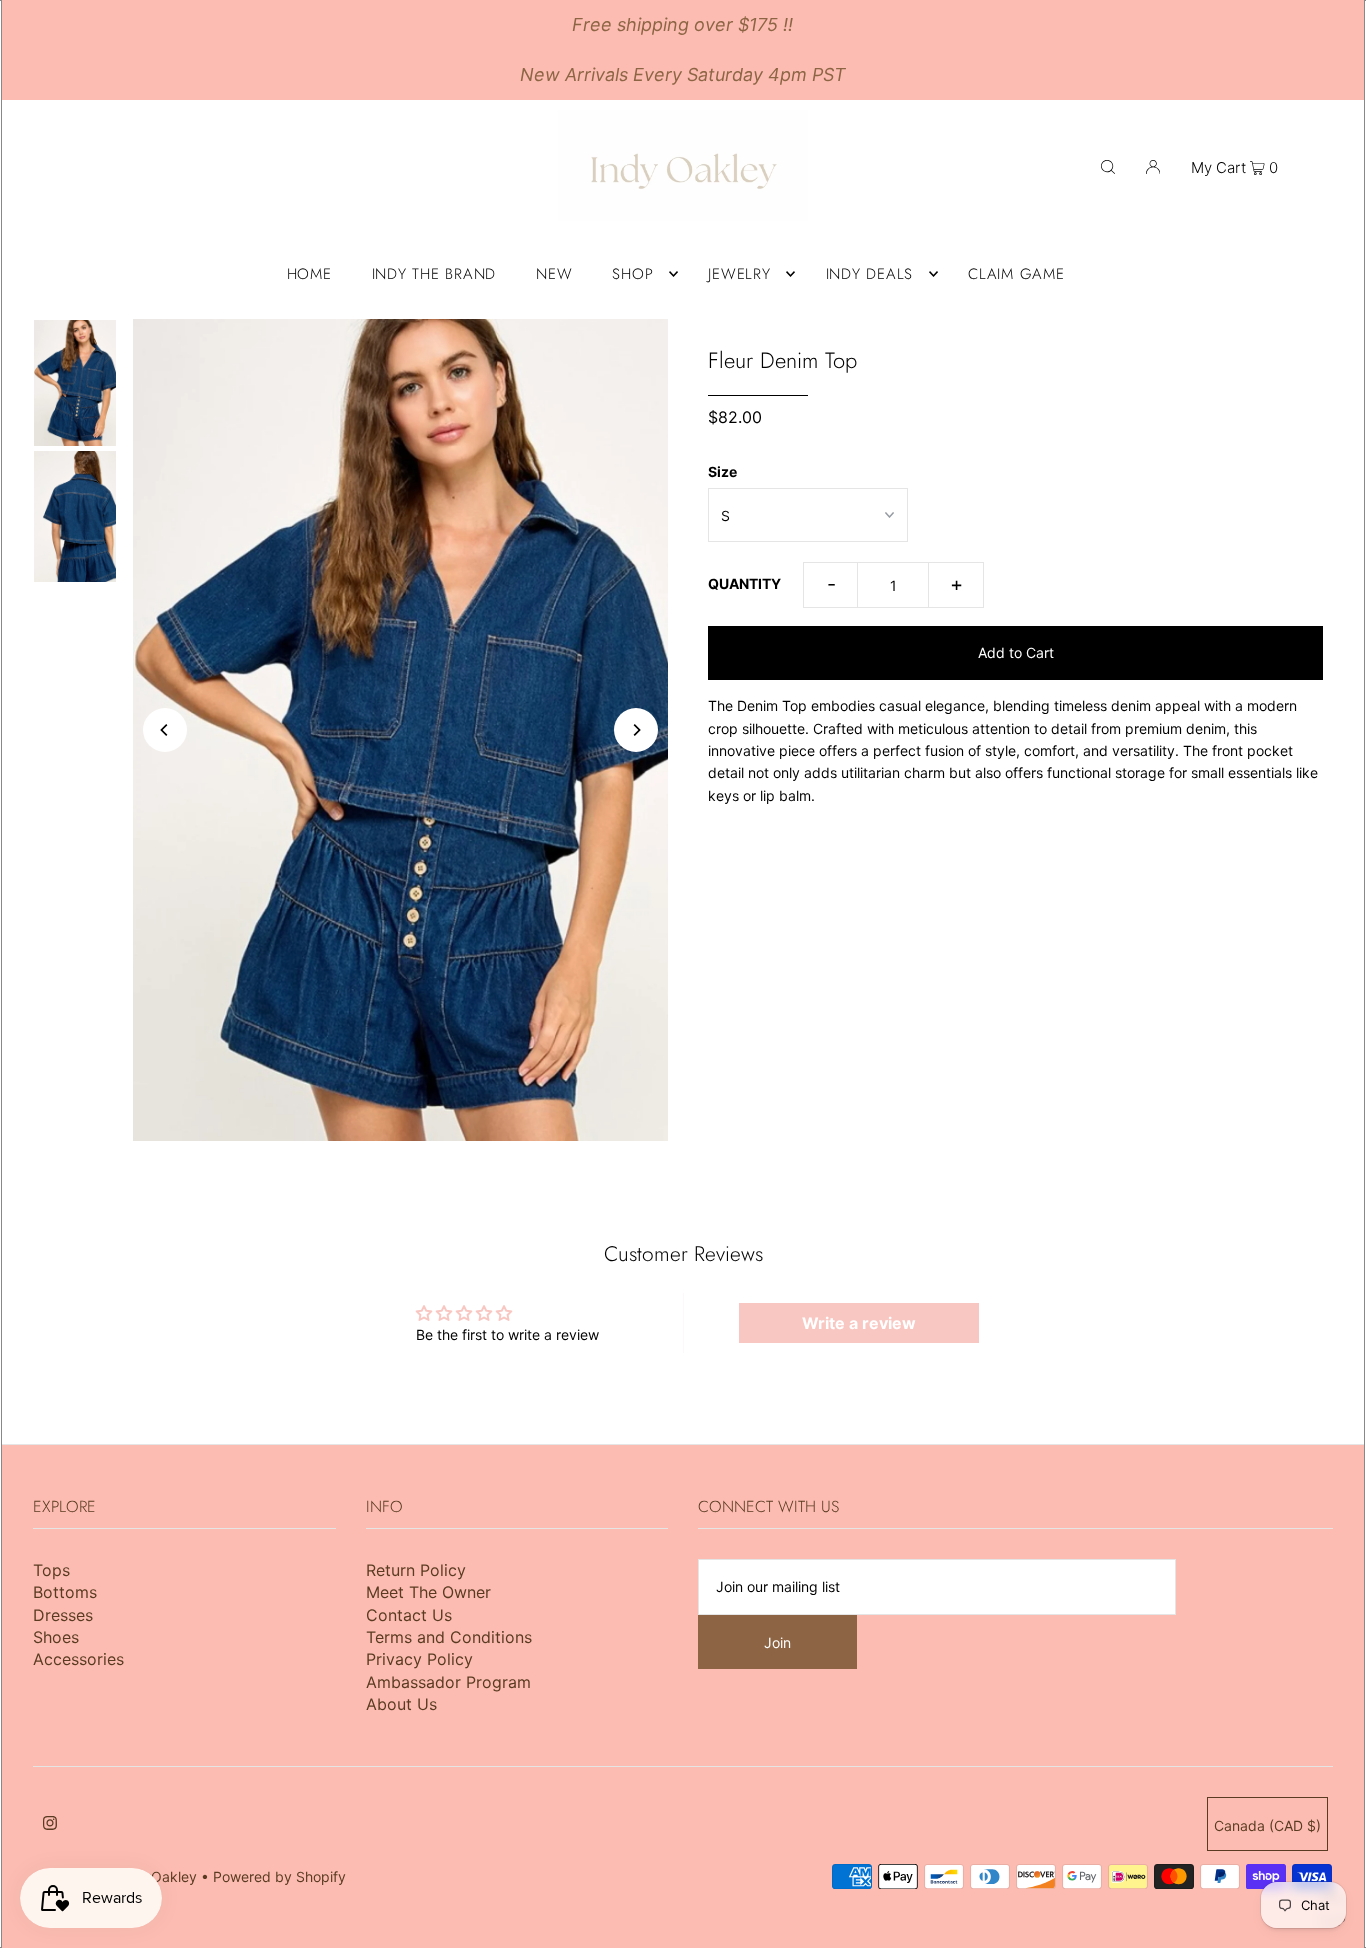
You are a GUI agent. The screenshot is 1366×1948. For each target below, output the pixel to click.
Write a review (859, 1323)
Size (722, 471)
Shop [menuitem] (632, 274)
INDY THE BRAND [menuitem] (434, 274)
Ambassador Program (448, 1682)
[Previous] (165, 730)
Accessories (78, 1659)
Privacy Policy (419, 1659)
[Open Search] (1108, 166)
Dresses (63, 1615)
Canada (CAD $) (1267, 1825)
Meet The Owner (428, 1592)
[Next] (636, 730)
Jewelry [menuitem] (739, 274)
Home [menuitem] (309, 274)
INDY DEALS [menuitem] (870, 274)
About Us (401, 1704)
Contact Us (409, 1615)
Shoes (56, 1637)
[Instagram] (50, 1825)
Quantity (744, 583)
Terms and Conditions (449, 1637)
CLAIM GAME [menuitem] (1016, 274)
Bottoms (65, 1592)
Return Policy (416, 1570)
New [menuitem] (554, 274)
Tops (51, 1570)
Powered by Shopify (279, 1876)
